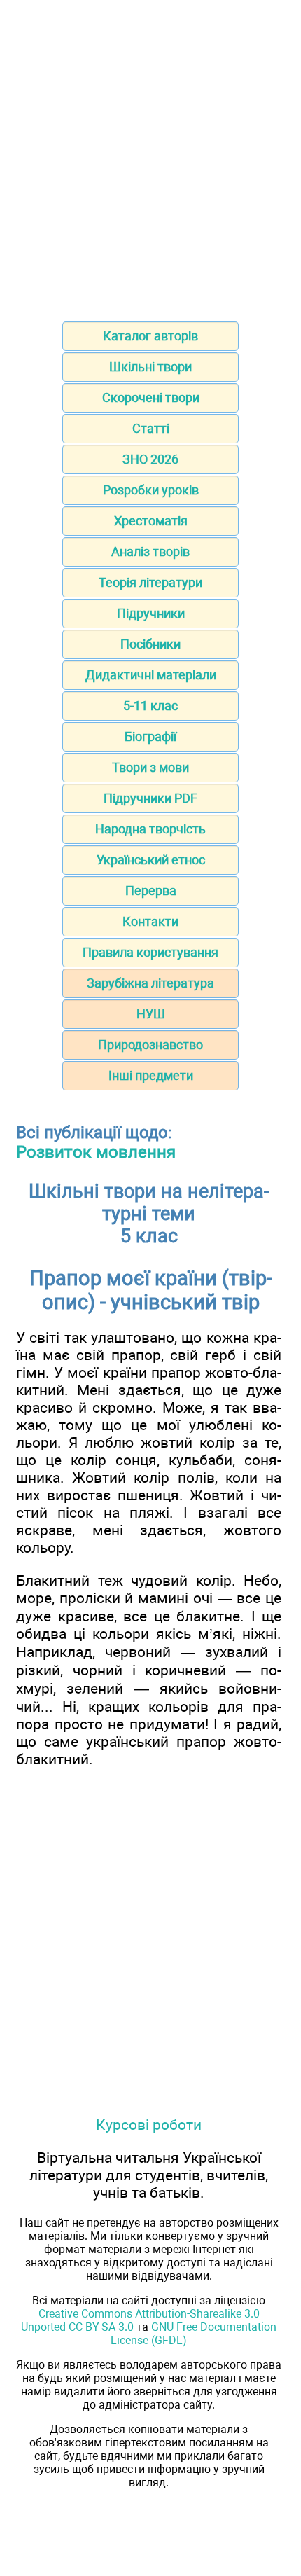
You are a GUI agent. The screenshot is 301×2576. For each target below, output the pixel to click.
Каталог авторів (150, 336)
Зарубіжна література (150, 983)
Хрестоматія (151, 521)
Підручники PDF (150, 798)
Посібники (150, 644)
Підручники (151, 613)
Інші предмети (151, 1075)
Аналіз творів (150, 552)
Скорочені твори (151, 397)
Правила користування (150, 952)
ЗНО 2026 (150, 459)
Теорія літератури (150, 582)
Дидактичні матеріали (151, 675)
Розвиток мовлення (96, 1152)
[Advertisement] (150, 156)
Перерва (151, 891)
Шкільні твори (150, 367)
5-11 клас (150, 706)
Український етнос (151, 860)
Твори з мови (150, 767)
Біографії (150, 736)
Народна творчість (150, 829)
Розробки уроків (151, 490)
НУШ (151, 1014)
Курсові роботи (149, 2125)
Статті (151, 428)
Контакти (150, 921)
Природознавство (150, 1045)
